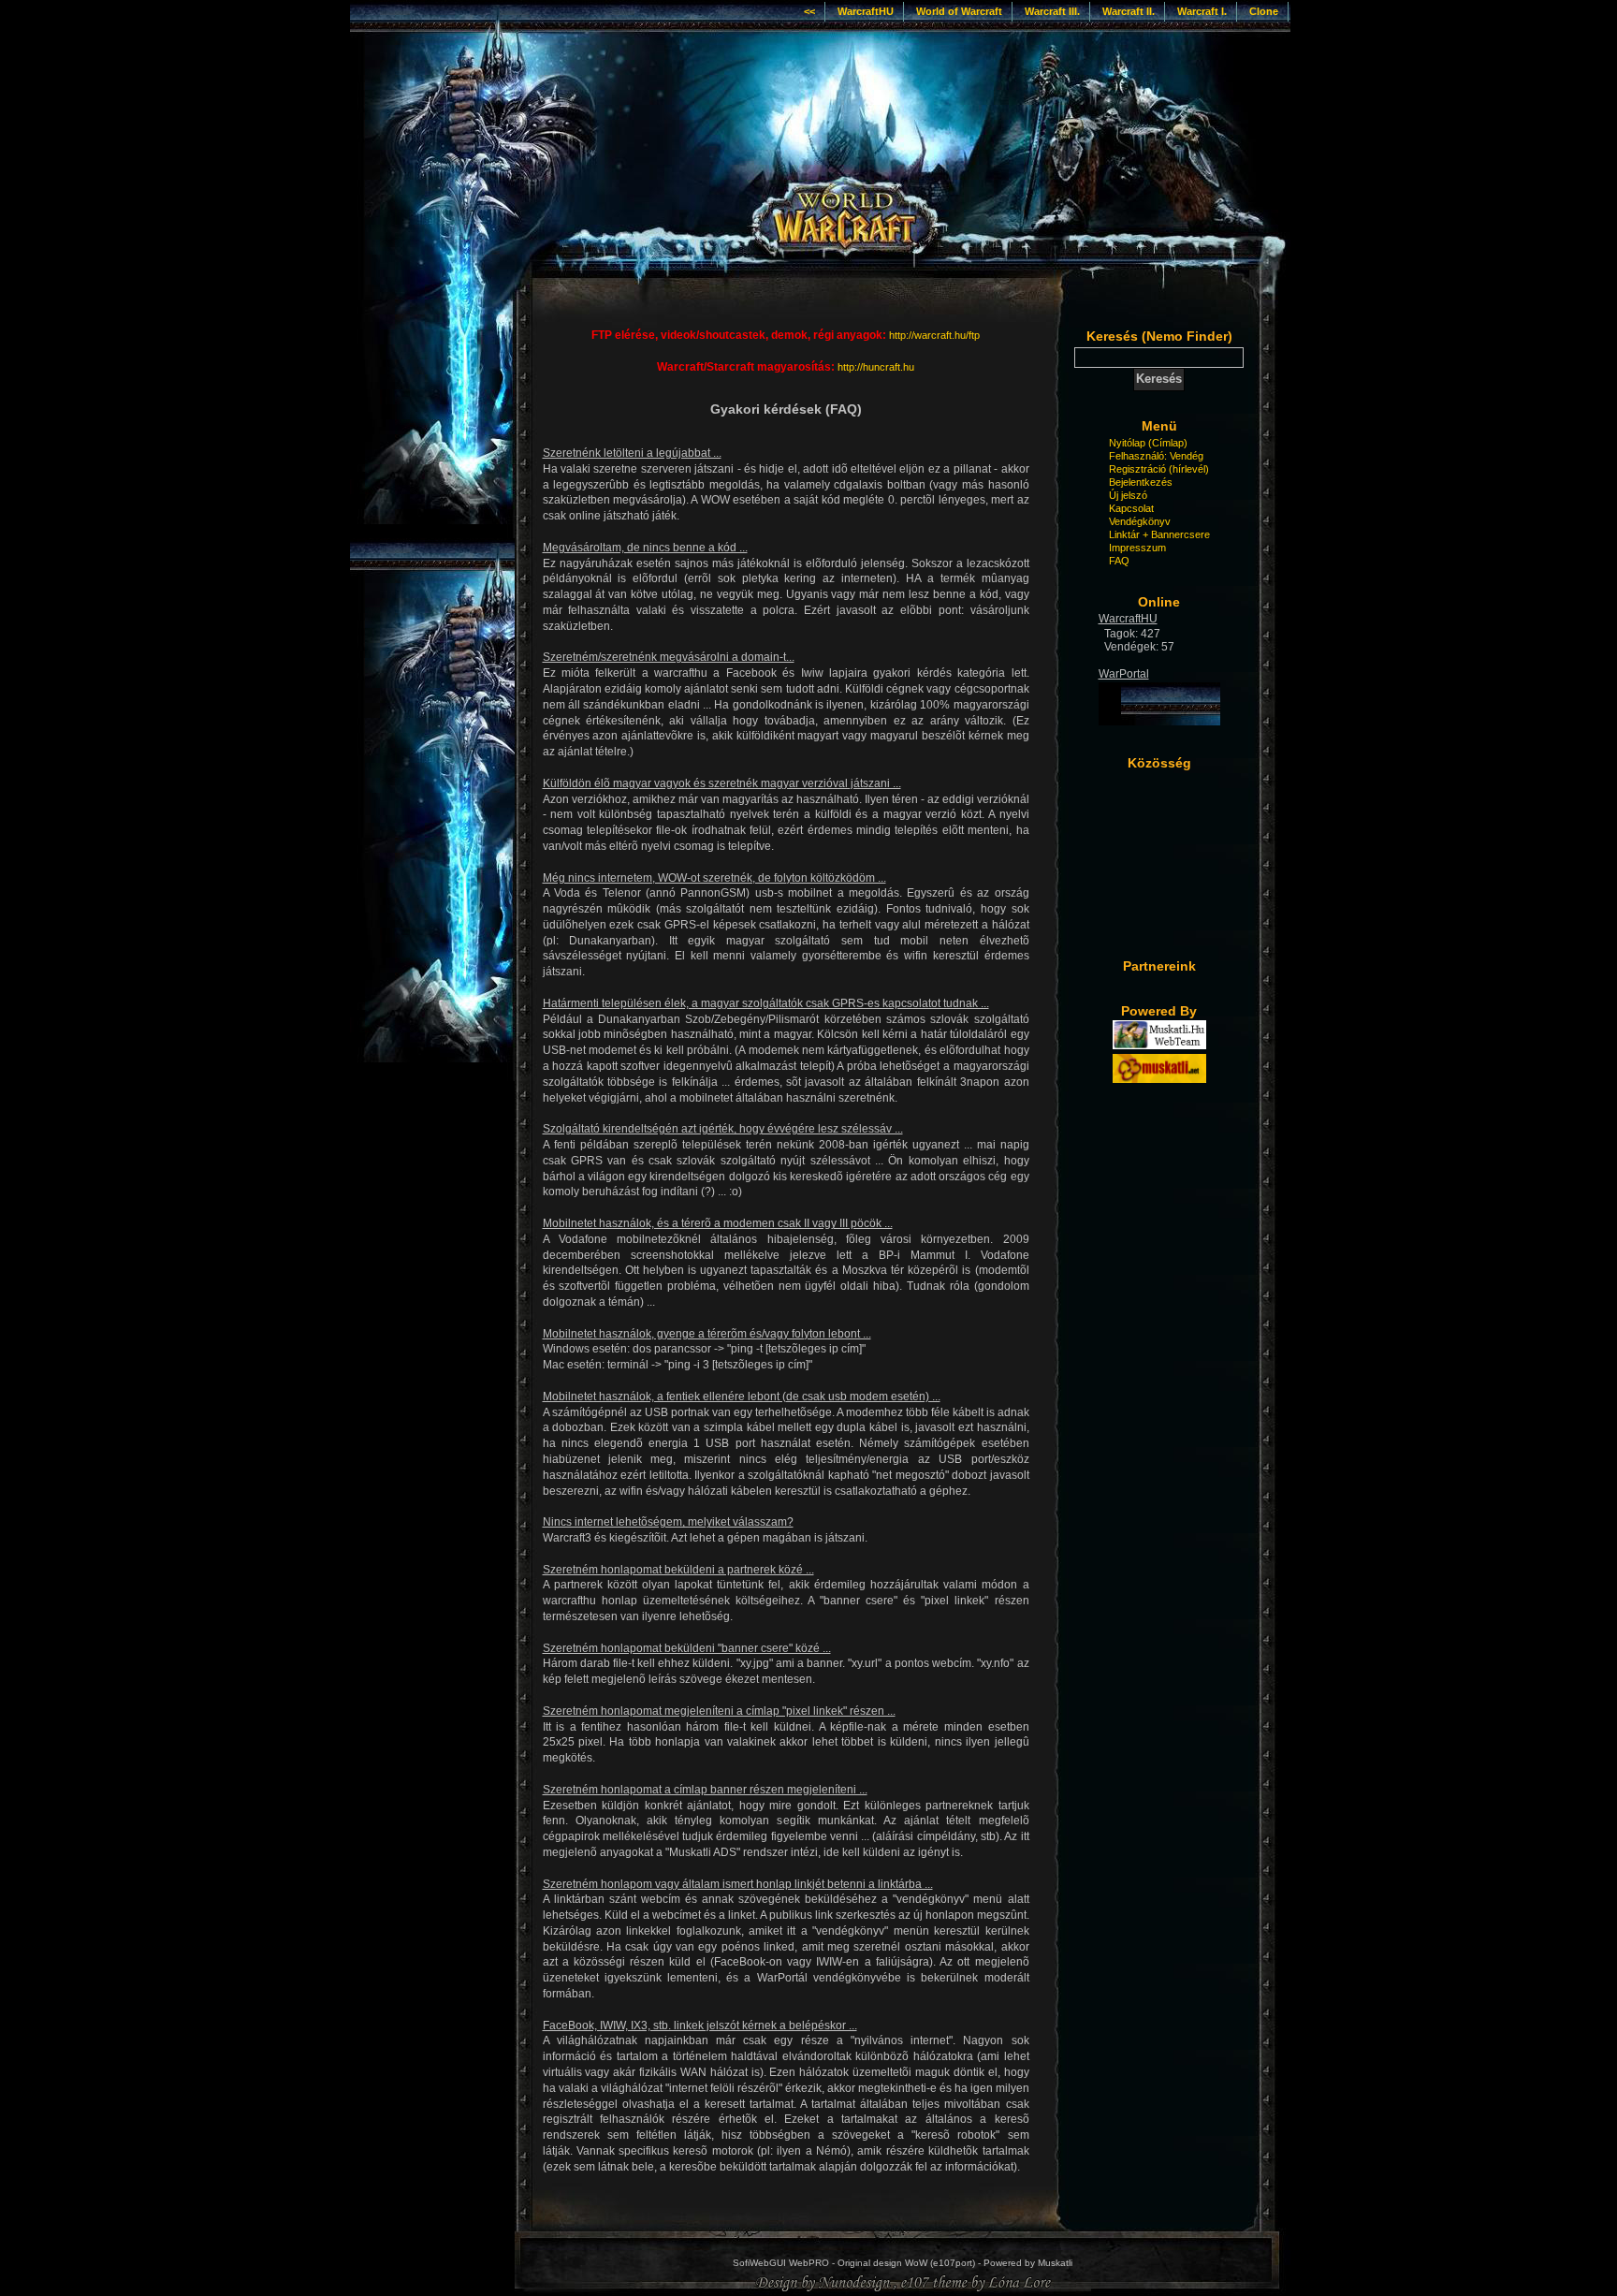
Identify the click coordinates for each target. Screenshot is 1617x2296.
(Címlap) (1168, 443)
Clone (1264, 11)
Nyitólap (1127, 443)
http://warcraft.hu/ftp (934, 335)
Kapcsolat (1131, 508)
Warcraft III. (1052, 11)
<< (809, 11)
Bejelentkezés (1141, 482)
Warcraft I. (1202, 11)
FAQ (1119, 561)
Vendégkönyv (1140, 521)
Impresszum (1137, 548)
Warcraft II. (1129, 11)
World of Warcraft (959, 11)
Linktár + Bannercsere (1159, 534)
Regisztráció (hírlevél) (1159, 469)
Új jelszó (1128, 495)
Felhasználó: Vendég (1156, 456)
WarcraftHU (866, 11)
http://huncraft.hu (876, 367)
